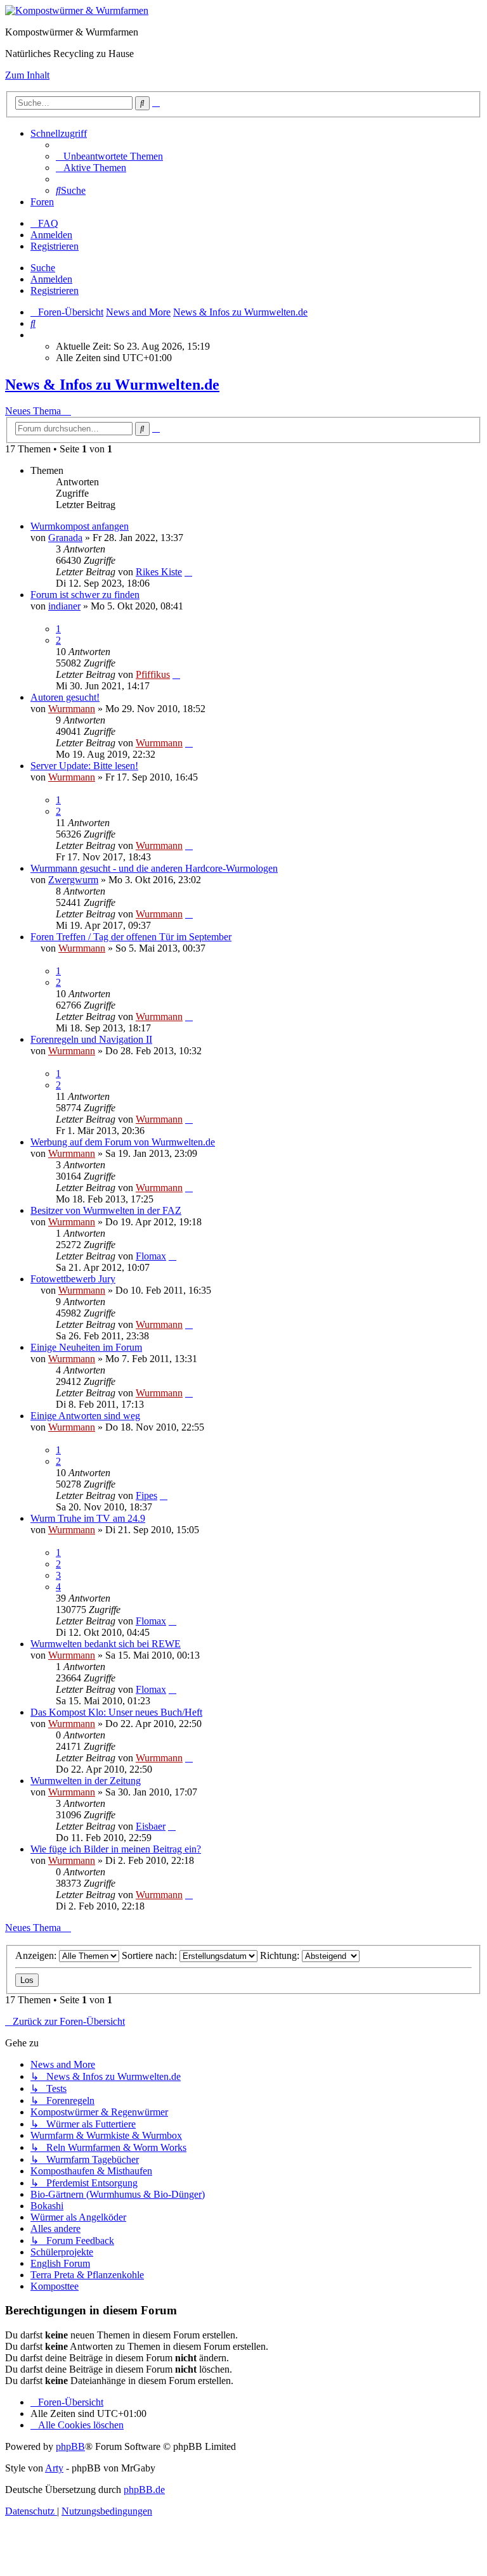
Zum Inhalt (27, 75)
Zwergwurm (73, 880)
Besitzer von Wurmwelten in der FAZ (106, 1210)
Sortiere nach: (151, 1955)
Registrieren (55, 290)
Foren (42, 202)
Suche (43, 268)
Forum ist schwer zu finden (85, 595)
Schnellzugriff (59, 133)
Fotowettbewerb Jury (73, 1279)
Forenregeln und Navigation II (91, 1039)
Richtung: (281, 1955)
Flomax (151, 1256)
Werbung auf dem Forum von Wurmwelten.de (123, 1142)
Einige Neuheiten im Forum (86, 1347)
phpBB (70, 2446)
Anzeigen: (37, 1955)
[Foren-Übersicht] (77, 10)
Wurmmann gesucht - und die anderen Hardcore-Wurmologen (154, 868)
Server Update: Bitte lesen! (84, 766)
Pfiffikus (153, 674)
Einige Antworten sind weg (85, 1416)
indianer (64, 606)
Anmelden (51, 279)
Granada (65, 538)
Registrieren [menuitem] (55, 246)
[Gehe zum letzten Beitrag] (188, 572)
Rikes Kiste (159, 572)
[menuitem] (109, 156)
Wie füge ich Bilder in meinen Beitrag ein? (116, 1849)
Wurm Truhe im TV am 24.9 (88, 1518)
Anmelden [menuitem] (51, 235)
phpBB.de (144, 2490)
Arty (54, 2468)
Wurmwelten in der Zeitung (86, 1781)
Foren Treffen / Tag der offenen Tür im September (131, 937)
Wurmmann (72, 709)
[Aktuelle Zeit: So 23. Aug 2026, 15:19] (34, 335)
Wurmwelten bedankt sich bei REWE (106, 1644)
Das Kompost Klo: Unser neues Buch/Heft (116, 1712)
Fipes (146, 1495)
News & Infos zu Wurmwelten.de (112, 385)
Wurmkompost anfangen (80, 526)
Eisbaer (151, 1826)
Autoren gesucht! (65, 697)
